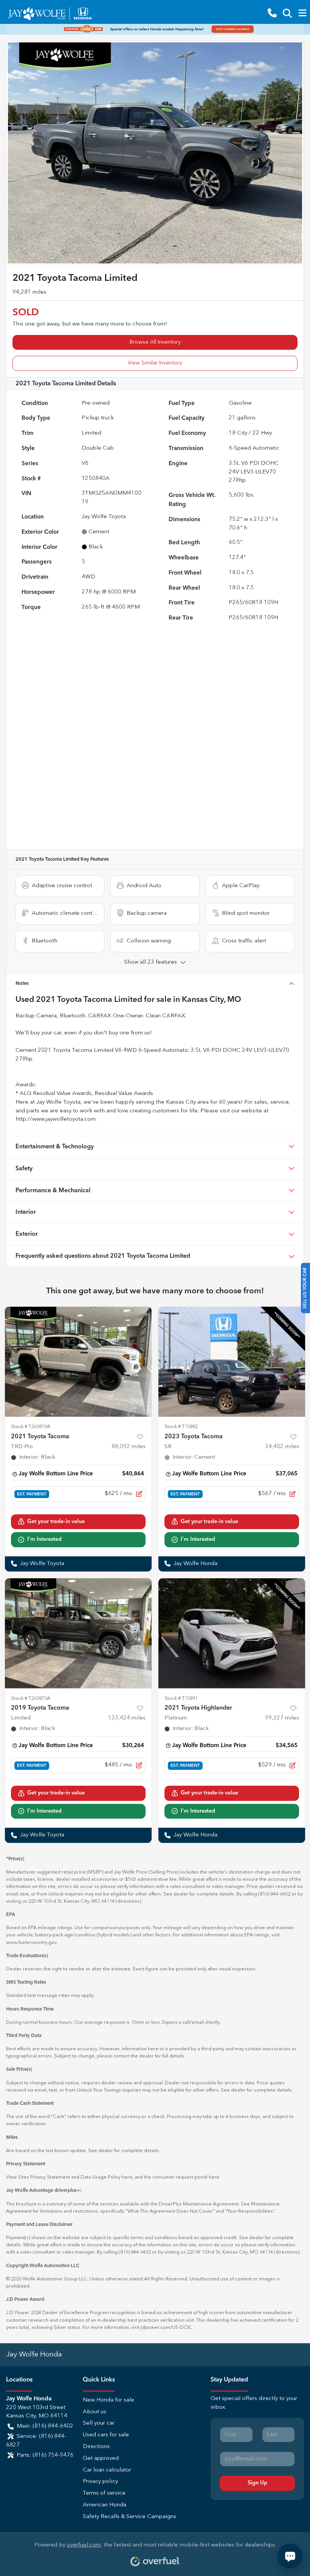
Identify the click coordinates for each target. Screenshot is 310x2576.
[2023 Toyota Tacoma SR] (232, 1362)
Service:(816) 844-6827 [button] (36, 2441)
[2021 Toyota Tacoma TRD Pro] (78, 1362)
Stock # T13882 (181, 1427)
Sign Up (257, 2483)
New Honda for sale (108, 2400)
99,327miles (282, 1718)
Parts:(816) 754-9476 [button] (45, 2455)
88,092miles (129, 1447)
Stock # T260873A (31, 1698)
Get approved (101, 2458)
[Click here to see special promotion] (155, 29)
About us (95, 2412)
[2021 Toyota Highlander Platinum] (232, 1633)
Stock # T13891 (181, 1698)
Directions (96, 2447)
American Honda (105, 2505)
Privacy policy (100, 2482)
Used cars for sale (106, 2435)
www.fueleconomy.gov (31, 1943)
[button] (272, 13)
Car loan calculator (107, 2470)
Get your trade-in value (56, 1522)
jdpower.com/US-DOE (166, 2328)
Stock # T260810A (31, 1427)
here (127, 2177)
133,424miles (127, 1718)
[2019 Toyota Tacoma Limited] (78, 1633)
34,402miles (282, 1447)
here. (215, 2177)
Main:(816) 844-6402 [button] (45, 2426)
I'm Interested (44, 1539)
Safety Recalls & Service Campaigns (129, 2517)
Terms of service (104, 2493)
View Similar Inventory (155, 363)
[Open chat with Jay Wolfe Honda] (290, 2556)
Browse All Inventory (155, 342)
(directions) (128, 1901)
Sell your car (99, 2423)
